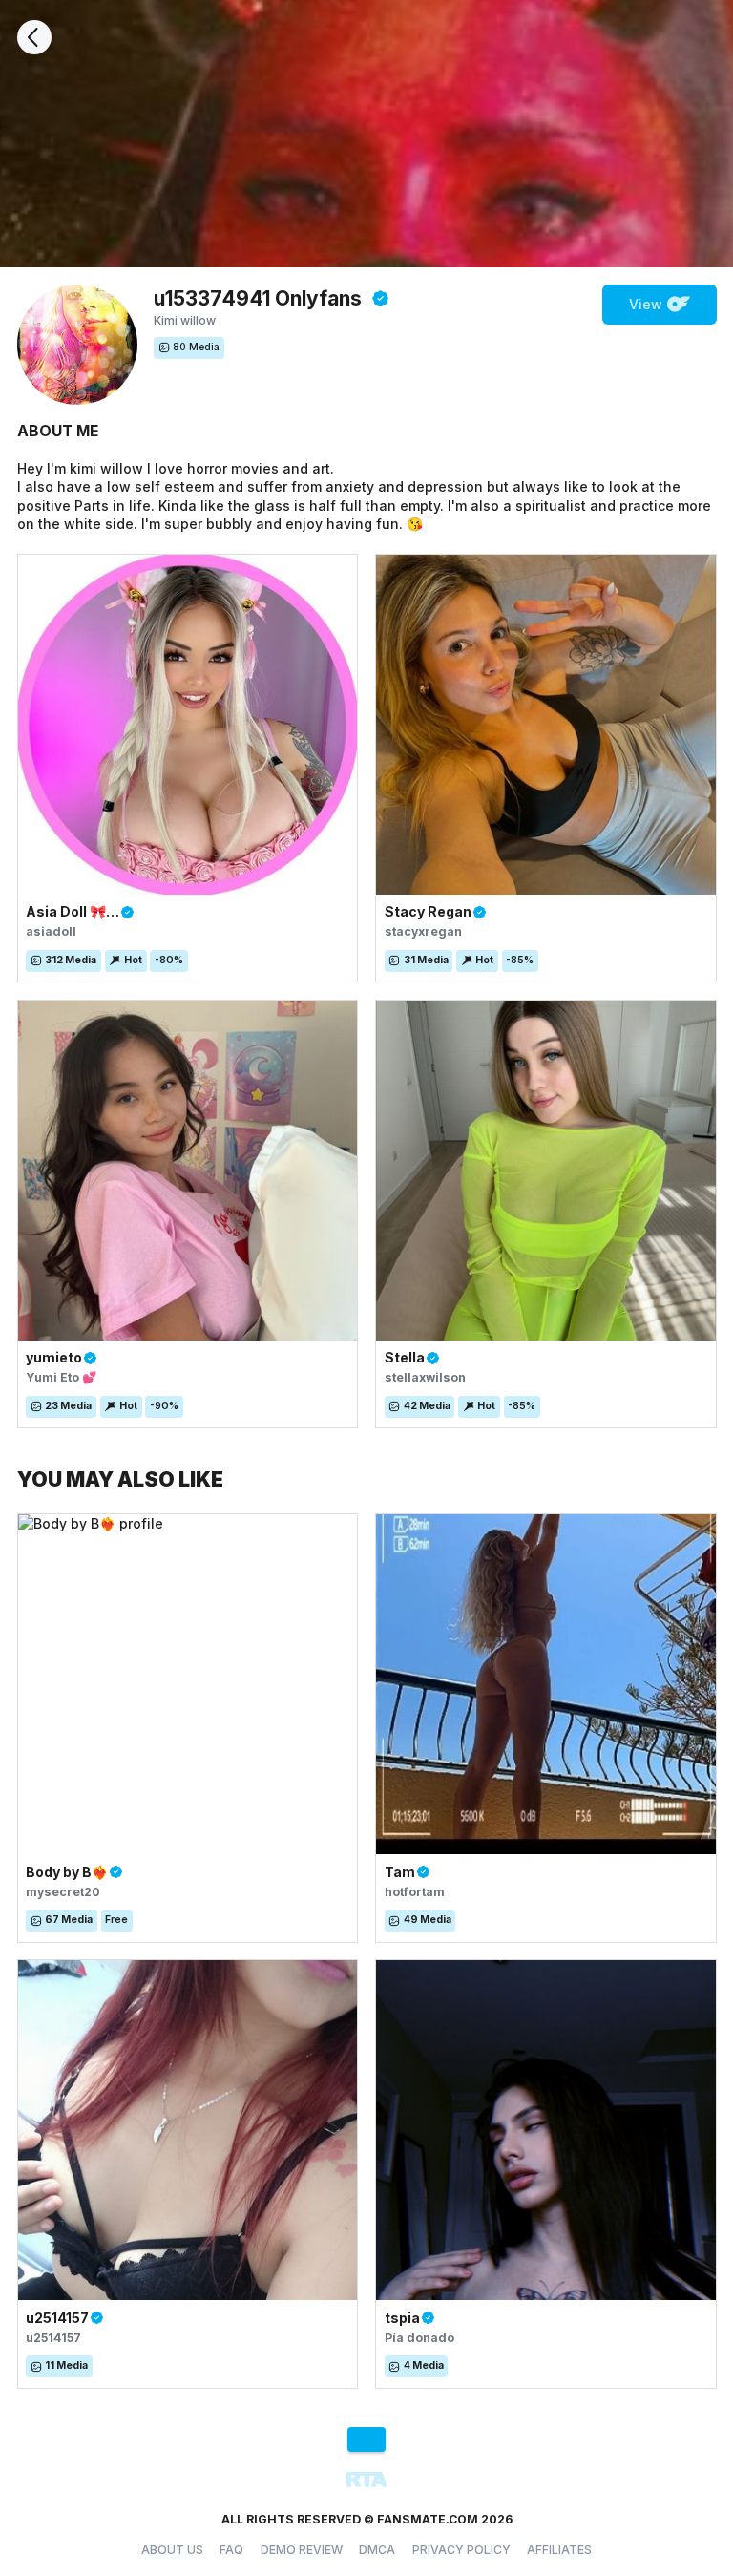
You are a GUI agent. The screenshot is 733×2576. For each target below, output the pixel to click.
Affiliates (559, 2550)
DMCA (377, 2550)
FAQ (231, 2550)
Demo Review (302, 2550)
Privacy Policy (461, 2550)
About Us (172, 2550)
